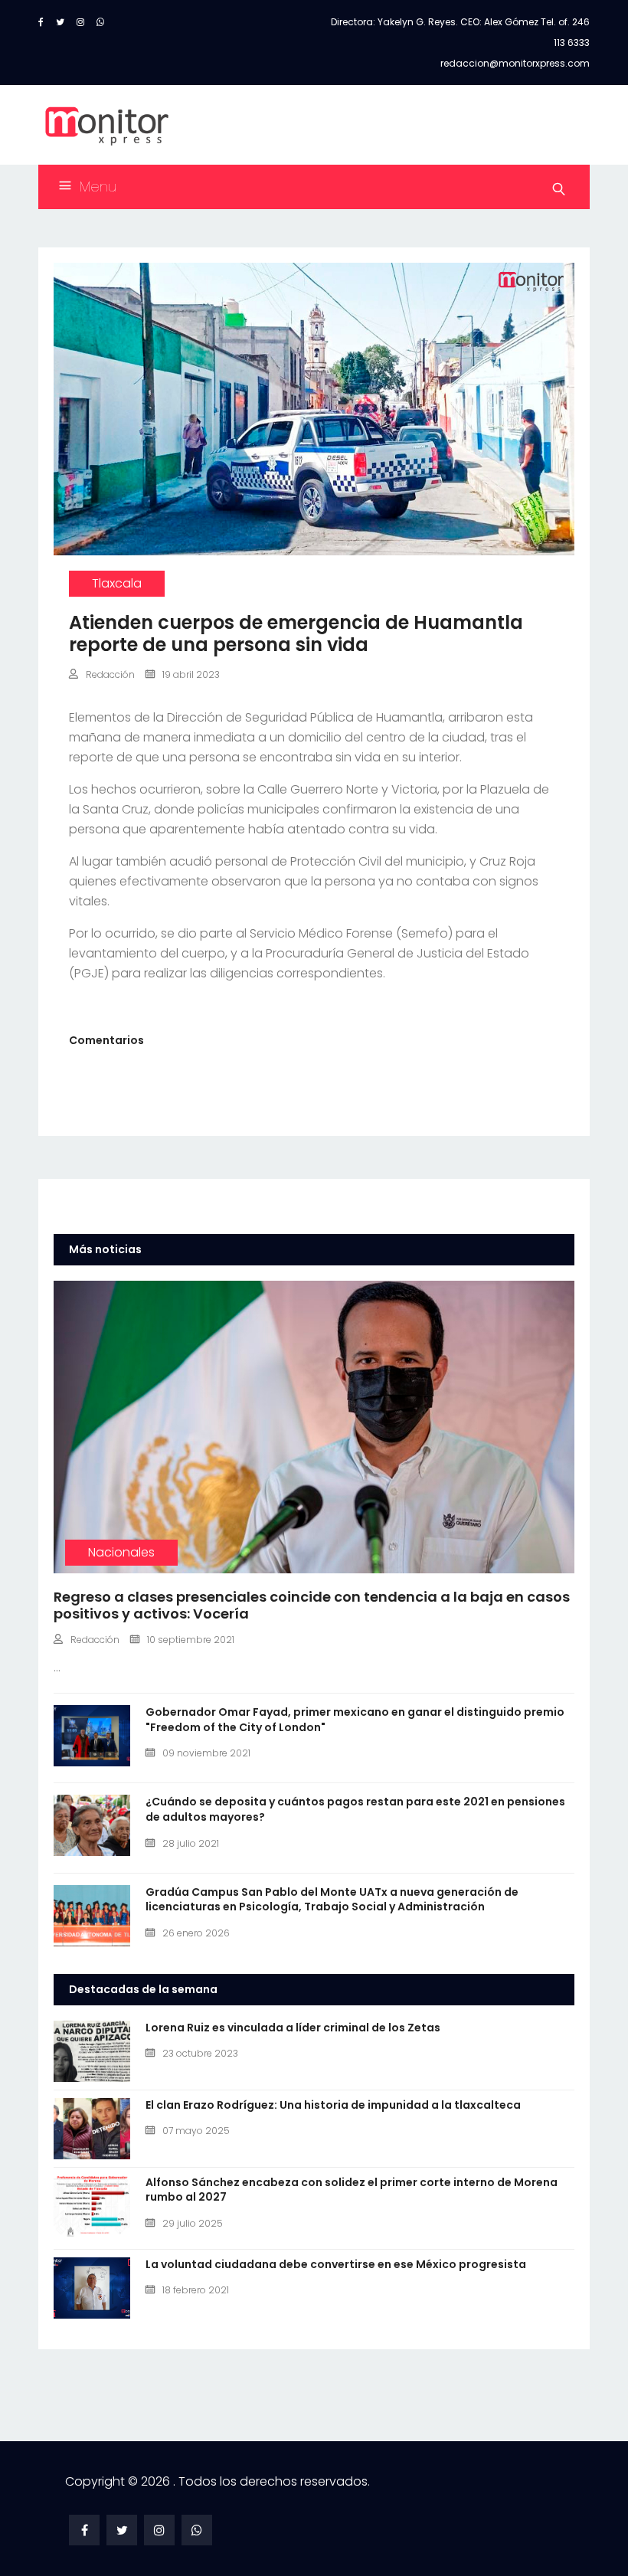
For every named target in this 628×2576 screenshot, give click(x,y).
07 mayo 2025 (196, 2131)
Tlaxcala (117, 583)
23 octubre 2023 (200, 2053)
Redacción (110, 674)
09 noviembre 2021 (206, 1753)
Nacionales (121, 1552)
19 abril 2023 (191, 674)
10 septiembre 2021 (191, 1640)
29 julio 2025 (193, 2223)
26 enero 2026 (196, 1933)
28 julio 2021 (191, 1843)
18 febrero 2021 (196, 2290)
